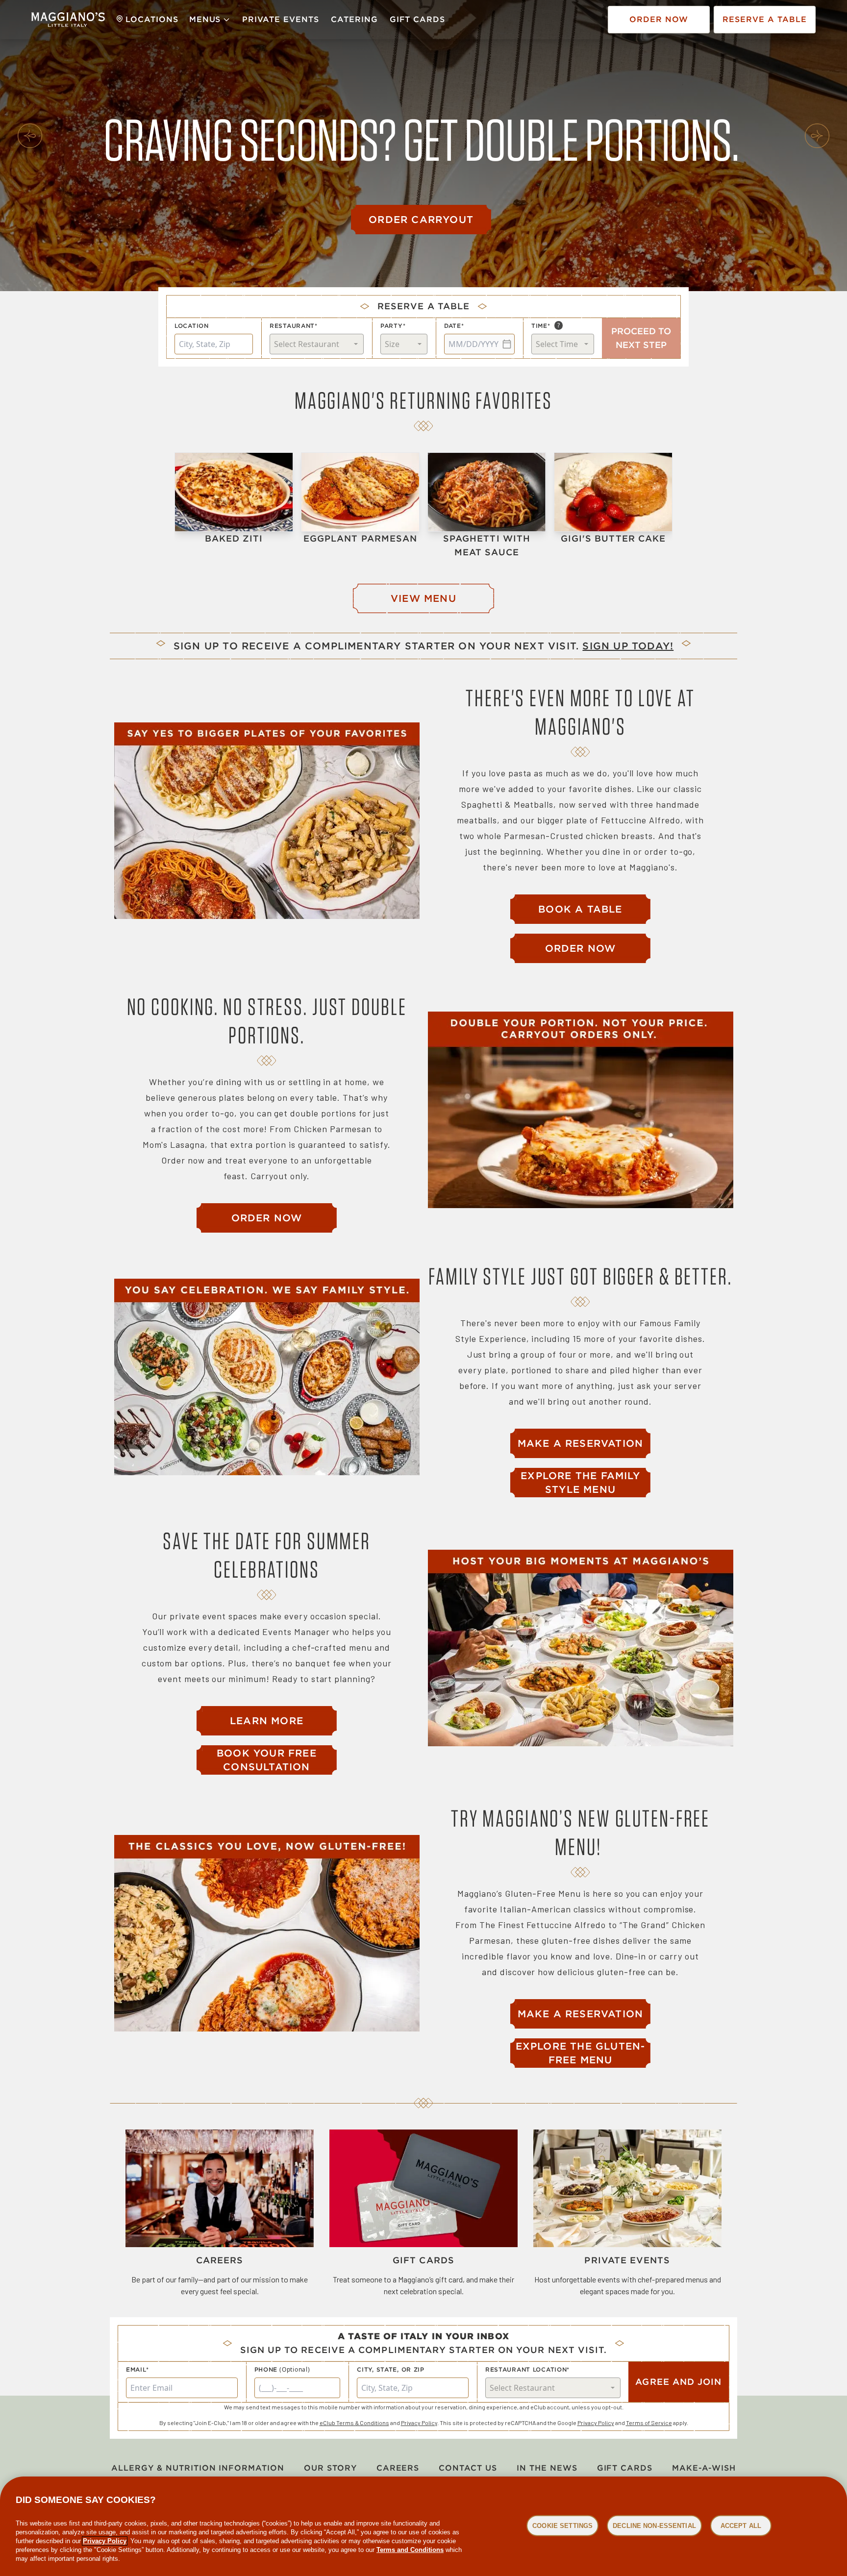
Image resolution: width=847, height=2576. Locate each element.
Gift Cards (418, 19)
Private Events (280, 19)
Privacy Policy (419, 2423)
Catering (354, 19)
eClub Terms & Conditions (354, 2423)
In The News (547, 2468)
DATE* (454, 326)
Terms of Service (649, 2423)
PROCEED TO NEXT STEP (641, 338)
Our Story (330, 2468)
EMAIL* (137, 2369)
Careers (398, 2468)
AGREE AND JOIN (678, 2382)
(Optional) (295, 2370)
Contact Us (468, 2468)
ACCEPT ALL (741, 2525)
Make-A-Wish (704, 2468)
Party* (393, 326)
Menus (205, 19)
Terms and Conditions (410, 2550)
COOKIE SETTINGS (562, 2525)
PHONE (266, 2369)
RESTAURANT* (294, 326)
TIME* (541, 326)
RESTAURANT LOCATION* (527, 2369)
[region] (423, 2526)
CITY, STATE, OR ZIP (391, 2369)
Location (192, 326)
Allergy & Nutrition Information (198, 2468)
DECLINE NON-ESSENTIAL (654, 2525)
